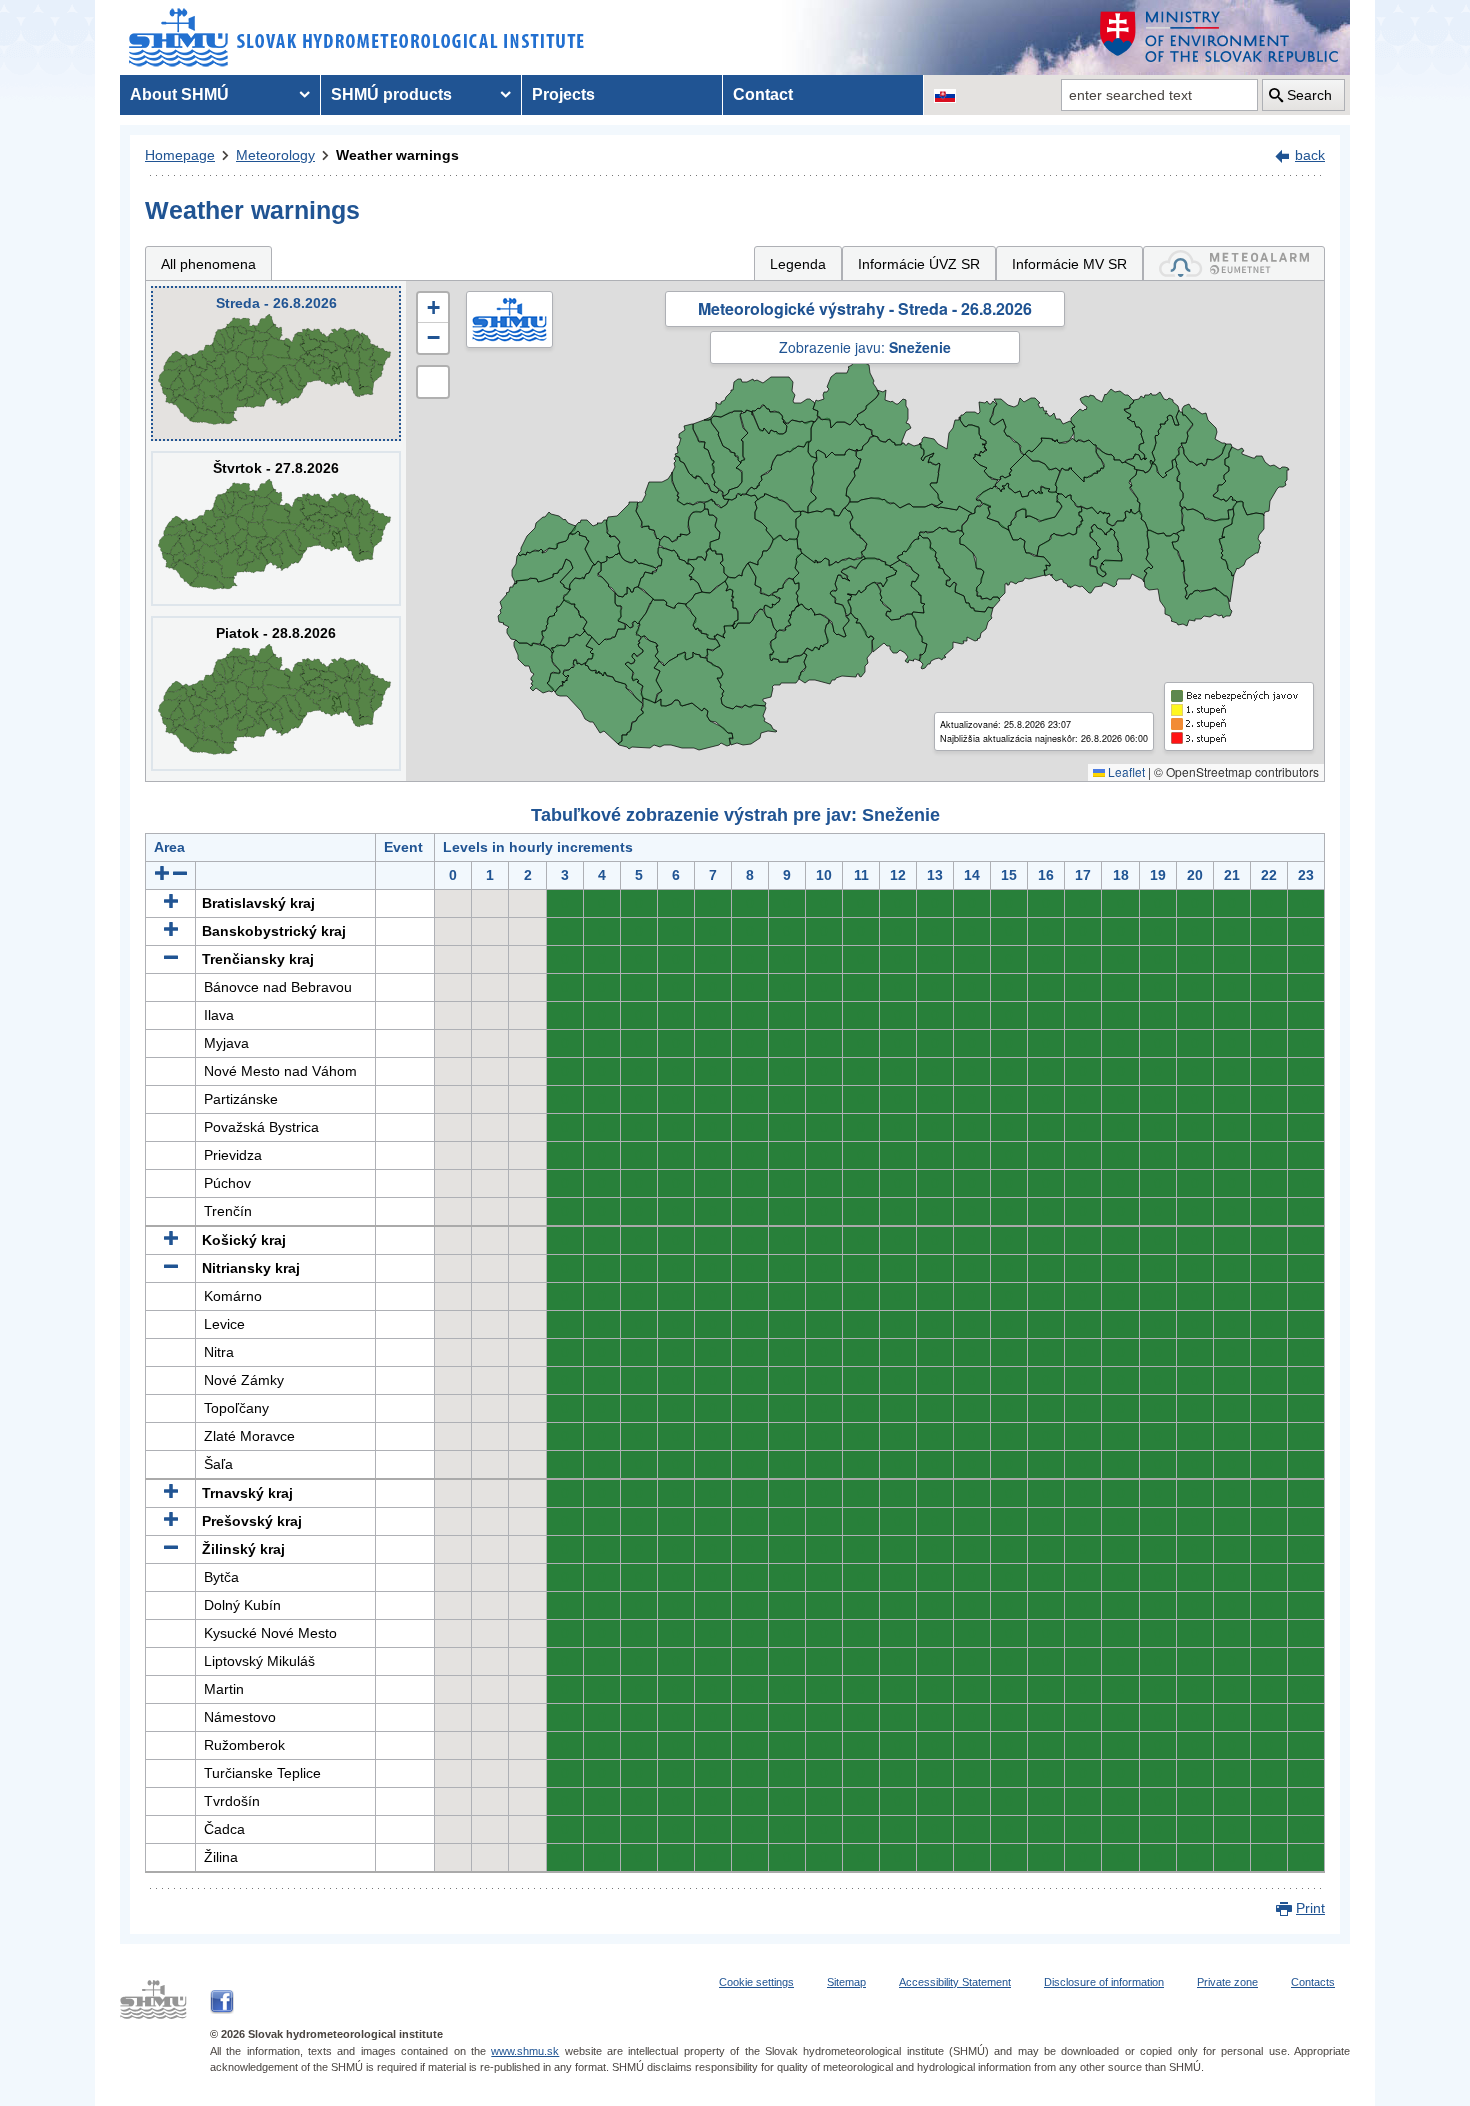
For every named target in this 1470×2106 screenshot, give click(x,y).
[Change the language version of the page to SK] (945, 95)
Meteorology (275, 155)
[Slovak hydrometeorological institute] (356, 37)
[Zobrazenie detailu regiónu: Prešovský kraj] (171, 1521)
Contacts (1313, 1982)
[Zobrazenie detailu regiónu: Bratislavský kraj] (171, 903)
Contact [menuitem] (763, 94)
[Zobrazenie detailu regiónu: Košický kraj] (171, 1240)
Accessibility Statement (955, 1982)
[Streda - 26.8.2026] (276, 363)
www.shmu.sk (525, 2051)
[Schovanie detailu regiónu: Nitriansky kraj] (171, 1268)
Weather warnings (397, 155)
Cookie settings (756, 1982)
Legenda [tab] (798, 264)
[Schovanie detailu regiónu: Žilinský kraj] (171, 1549)
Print (1310, 1908)
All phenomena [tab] (208, 264)
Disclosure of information (1104, 1982)
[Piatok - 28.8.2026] (276, 693)
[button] (433, 308)
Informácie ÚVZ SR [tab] (919, 264)
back (1310, 155)
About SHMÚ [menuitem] (179, 94)
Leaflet (1125, 771)
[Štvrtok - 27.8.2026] (276, 528)
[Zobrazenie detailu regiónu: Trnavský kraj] (171, 1493)
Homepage (180, 155)
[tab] (1234, 263)
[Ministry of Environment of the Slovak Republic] (1220, 37)
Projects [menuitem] (563, 94)
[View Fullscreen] (433, 382)
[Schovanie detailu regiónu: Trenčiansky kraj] (171, 959)
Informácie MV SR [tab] (1069, 264)
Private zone (1227, 1982)
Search (1309, 95)
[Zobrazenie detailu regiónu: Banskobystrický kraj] (171, 931)
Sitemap (846, 1982)
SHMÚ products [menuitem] (391, 94)
